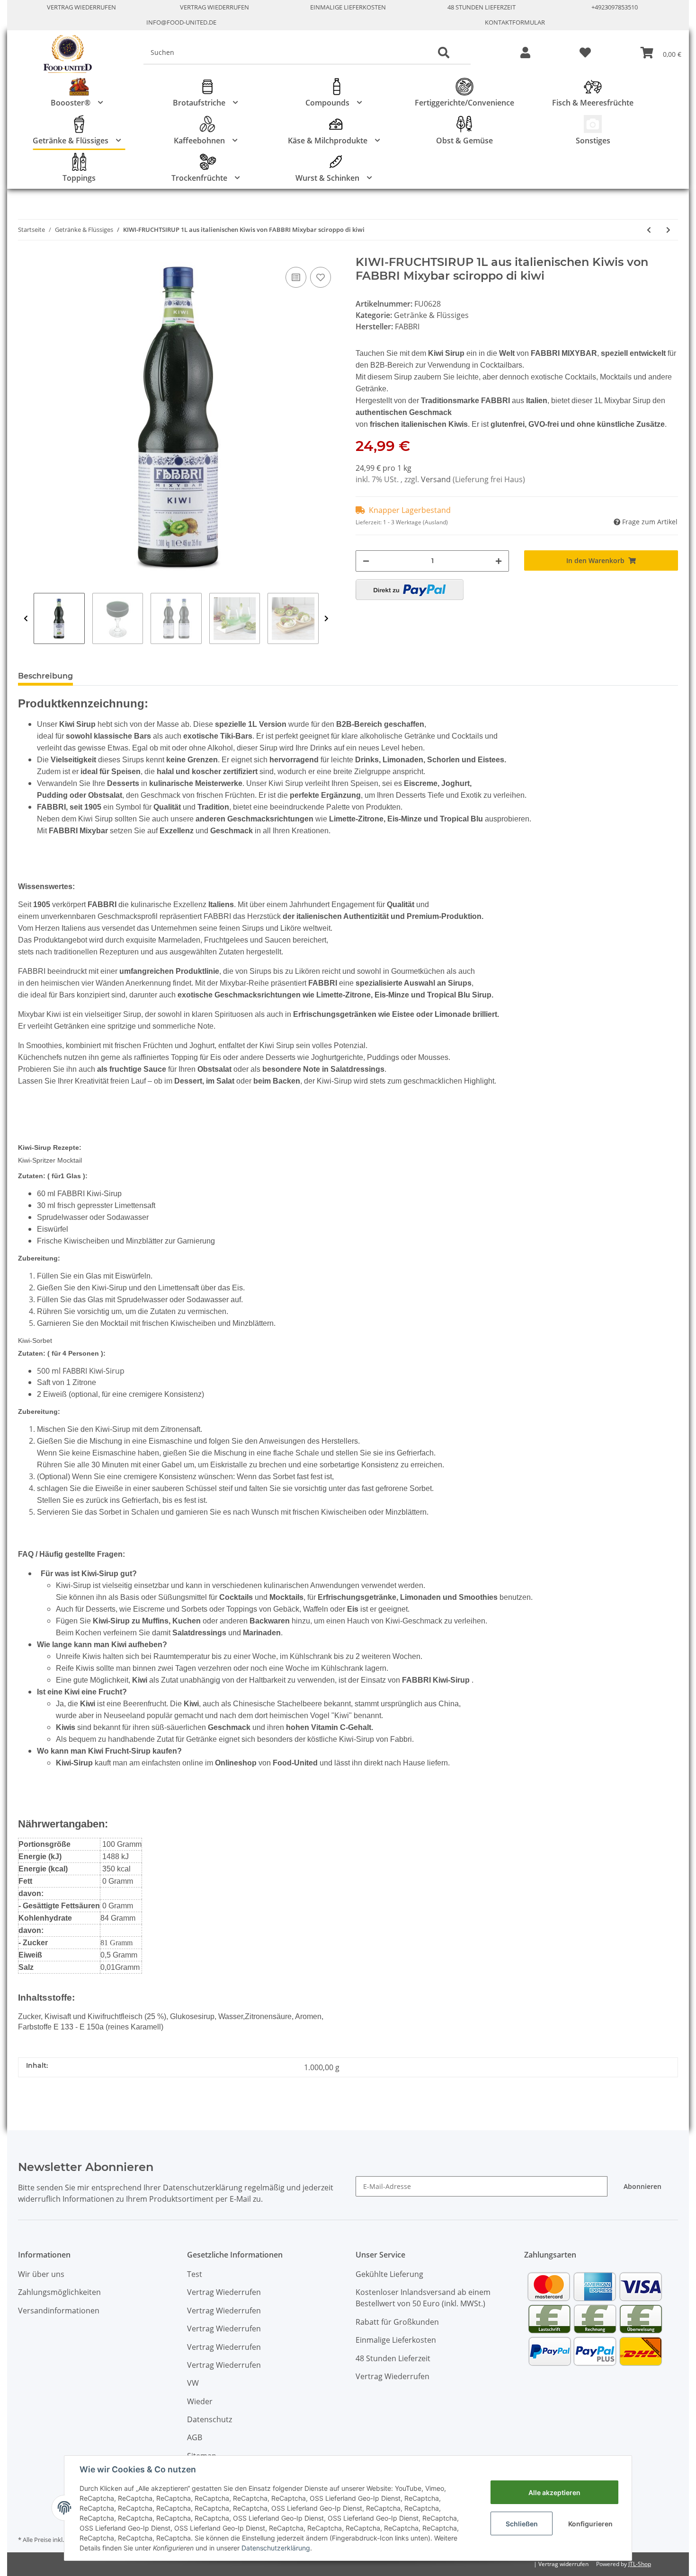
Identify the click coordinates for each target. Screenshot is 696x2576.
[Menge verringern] (366, 561)
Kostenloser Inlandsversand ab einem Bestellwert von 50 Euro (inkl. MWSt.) (423, 2298)
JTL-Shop (640, 2564)
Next (326, 618)
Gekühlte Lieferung (389, 2274)
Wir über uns (41, 2274)
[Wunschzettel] (585, 53)
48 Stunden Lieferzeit (482, 7)
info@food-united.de (181, 22)
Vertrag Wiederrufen (81, 7)
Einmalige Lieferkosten (348, 7)
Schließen (522, 2524)
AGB (195, 2437)
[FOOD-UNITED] (64, 54)
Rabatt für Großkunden (397, 2322)
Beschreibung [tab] (45, 676)
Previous (26, 618)
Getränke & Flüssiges (431, 315)
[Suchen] (444, 53)
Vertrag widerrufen (563, 2564)
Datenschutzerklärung (276, 2548)
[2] (410, 590)
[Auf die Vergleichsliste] (296, 277)
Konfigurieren (590, 2524)
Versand (437, 479)
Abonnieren (642, 2186)
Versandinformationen (59, 2311)
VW (193, 2383)
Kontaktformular (515, 22)
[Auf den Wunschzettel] (321, 277)
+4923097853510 (615, 7)
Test (195, 2274)
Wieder (200, 2401)
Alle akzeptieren (554, 2492)
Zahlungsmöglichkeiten (59, 2292)
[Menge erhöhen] (499, 561)
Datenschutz (210, 2419)
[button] (525, 53)
